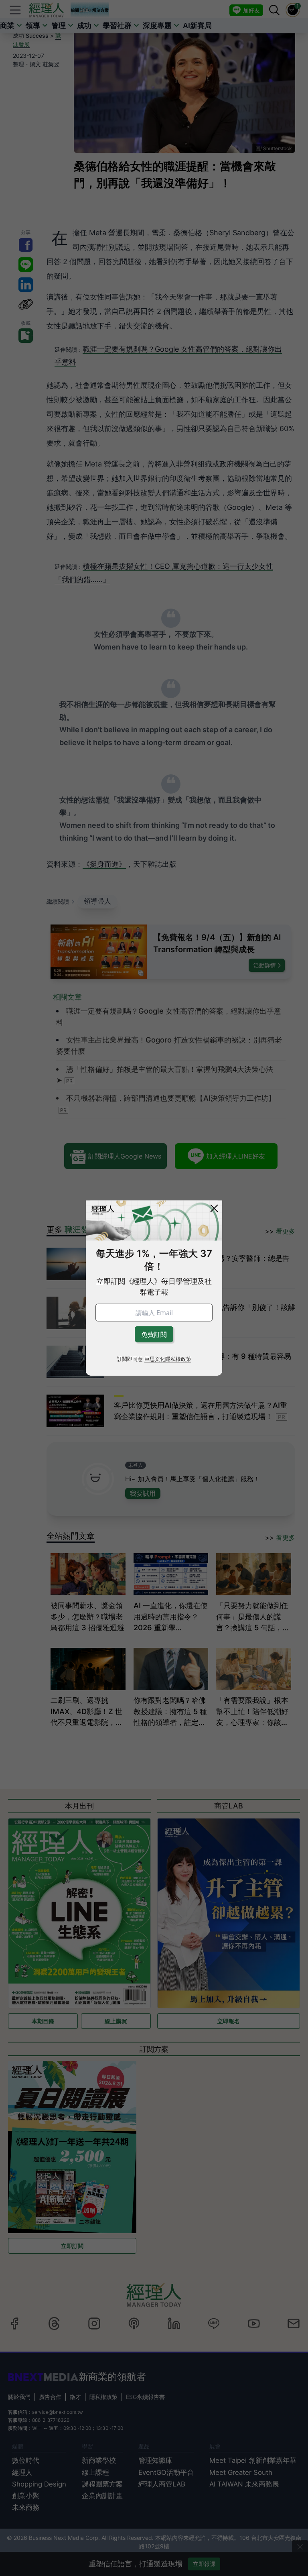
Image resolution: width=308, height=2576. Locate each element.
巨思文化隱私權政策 (168, 1359)
